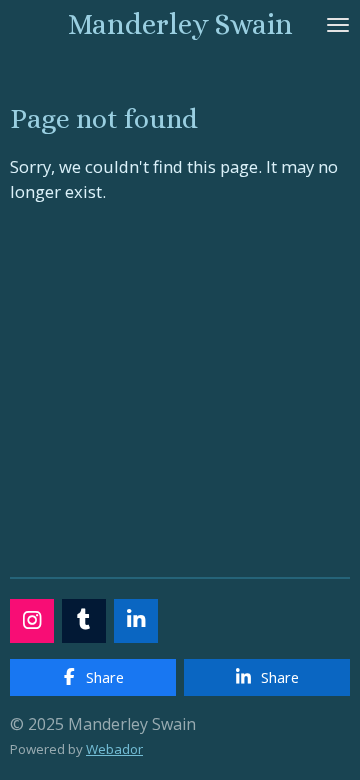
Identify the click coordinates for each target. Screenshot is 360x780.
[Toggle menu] (338, 24)
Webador (114, 749)
